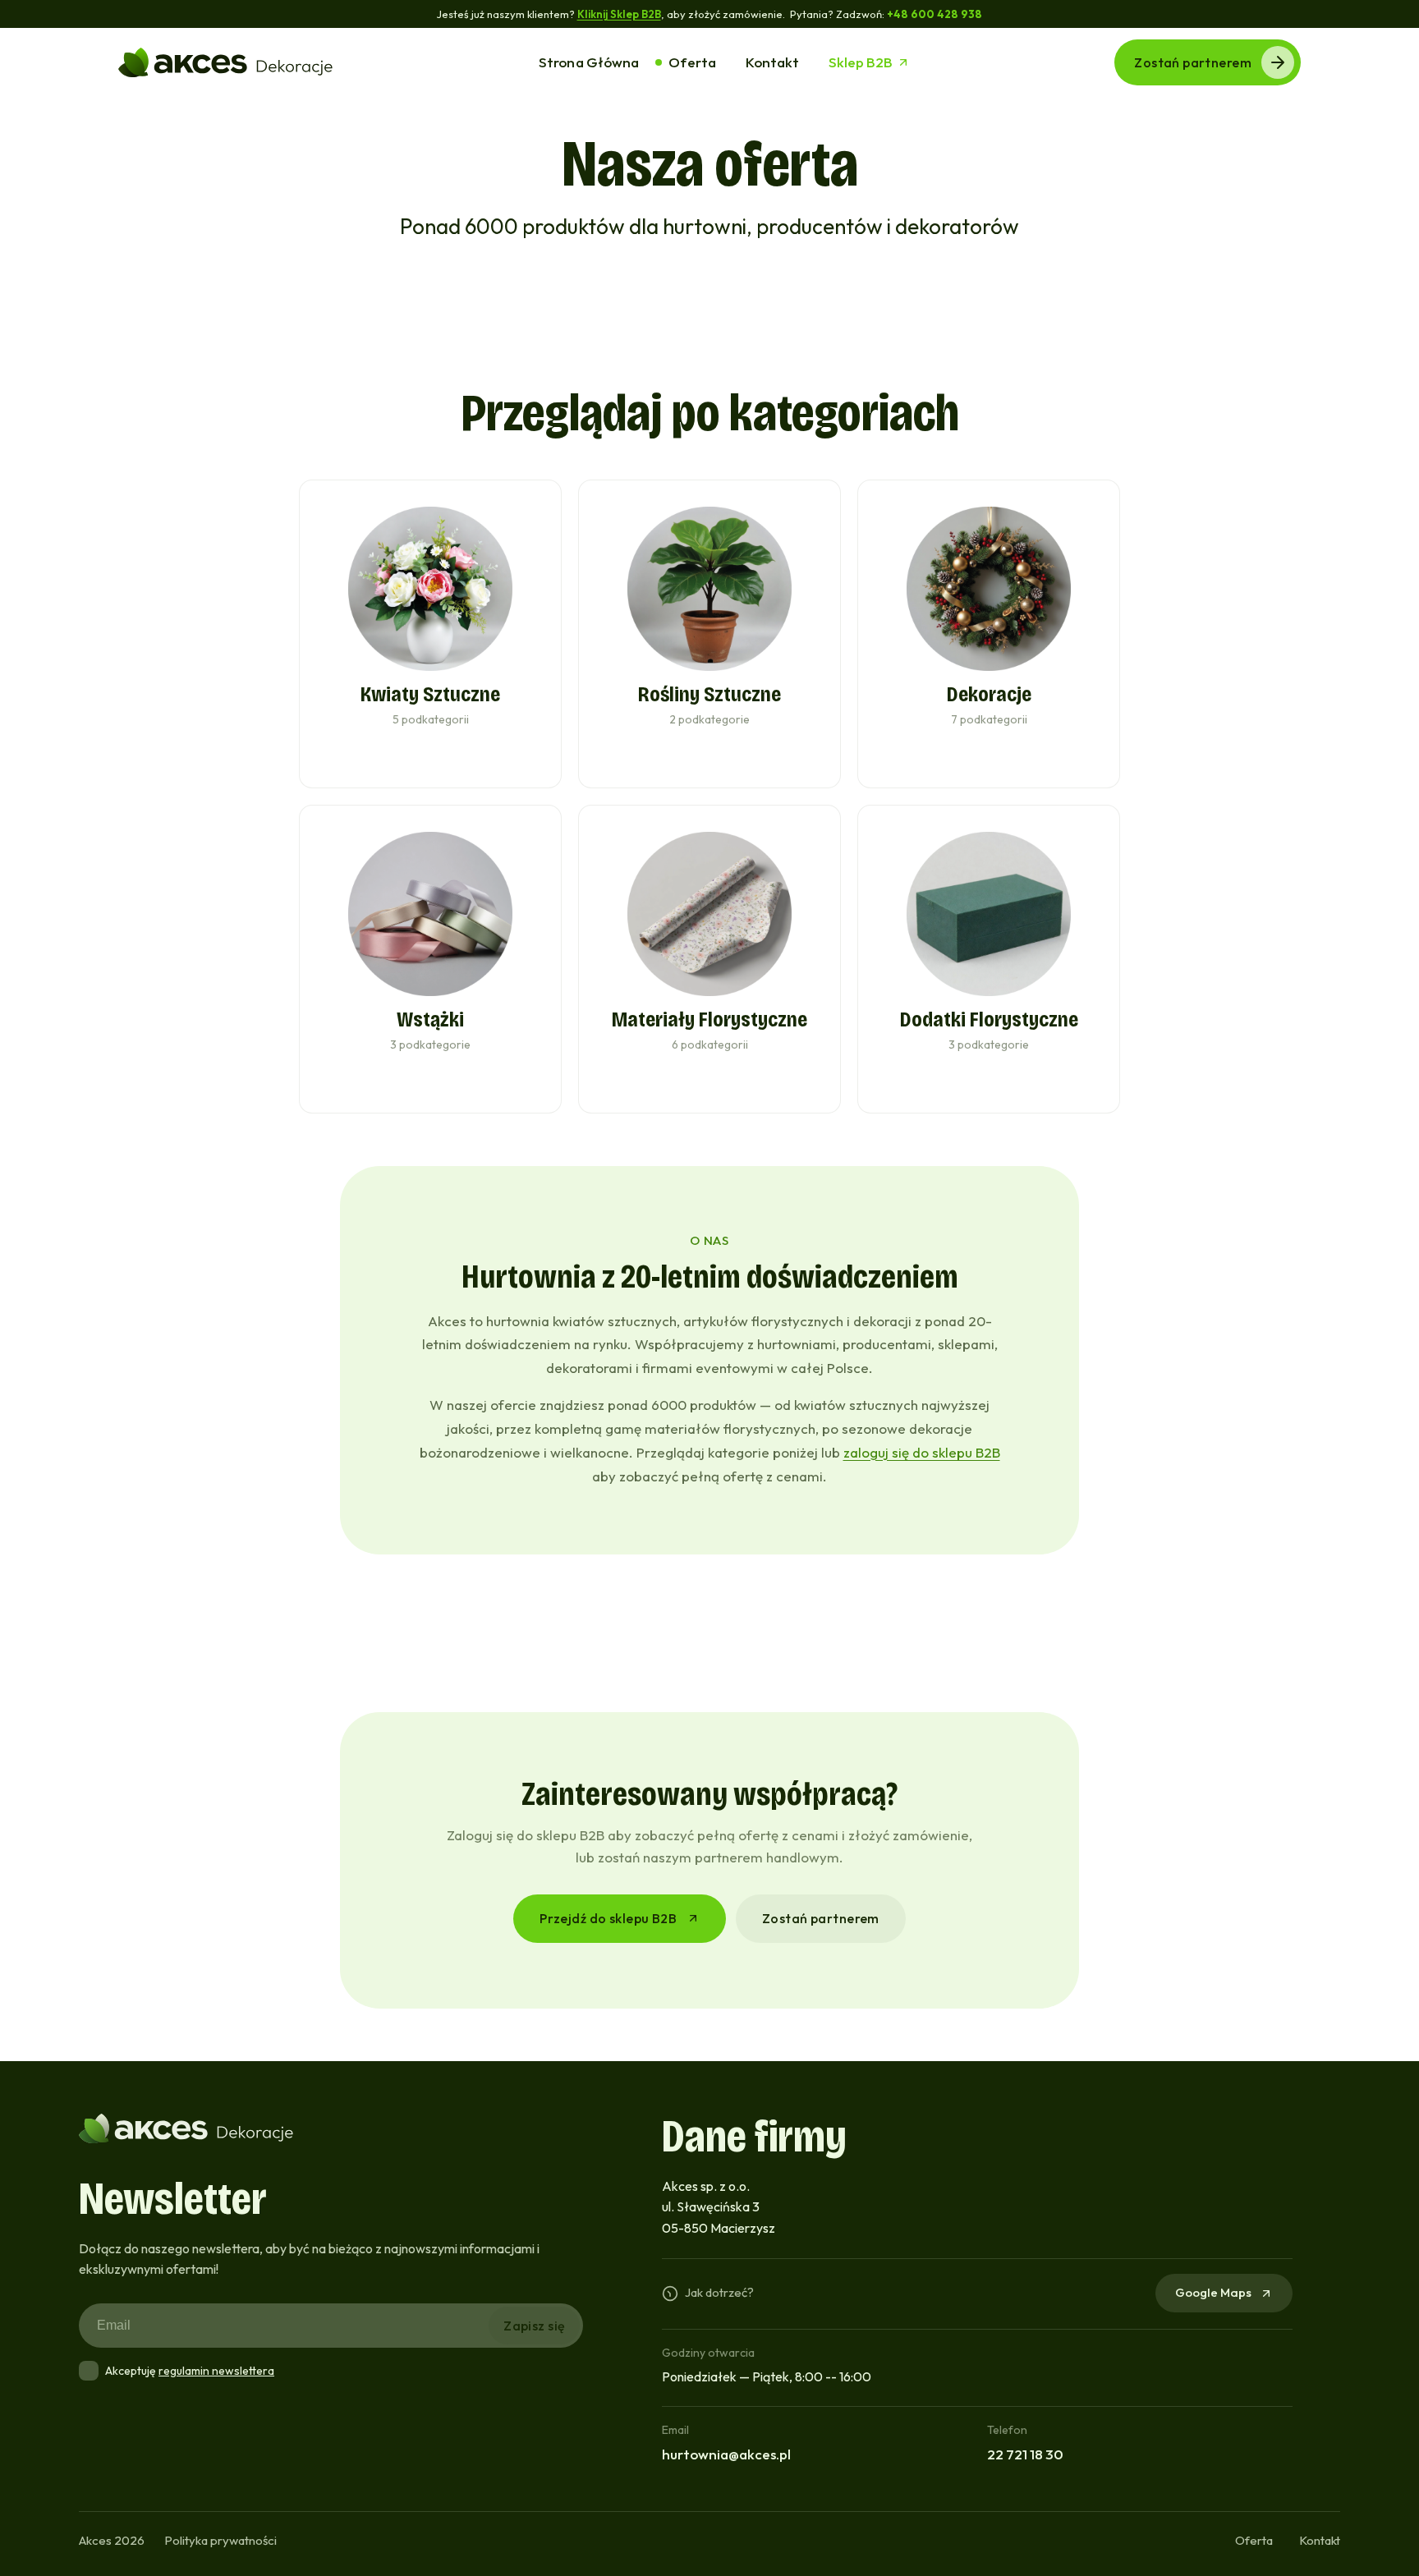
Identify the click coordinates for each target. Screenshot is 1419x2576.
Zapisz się (534, 2326)
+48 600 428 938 (935, 14)
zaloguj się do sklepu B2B (922, 1452)
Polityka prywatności (220, 2540)
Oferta (1254, 2540)
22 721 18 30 (1025, 2454)
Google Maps (1213, 2292)
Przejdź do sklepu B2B (608, 1918)
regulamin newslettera (216, 2371)
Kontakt (1320, 2540)
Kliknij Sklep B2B (619, 14)
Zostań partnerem (1193, 62)
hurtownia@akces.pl (726, 2454)
